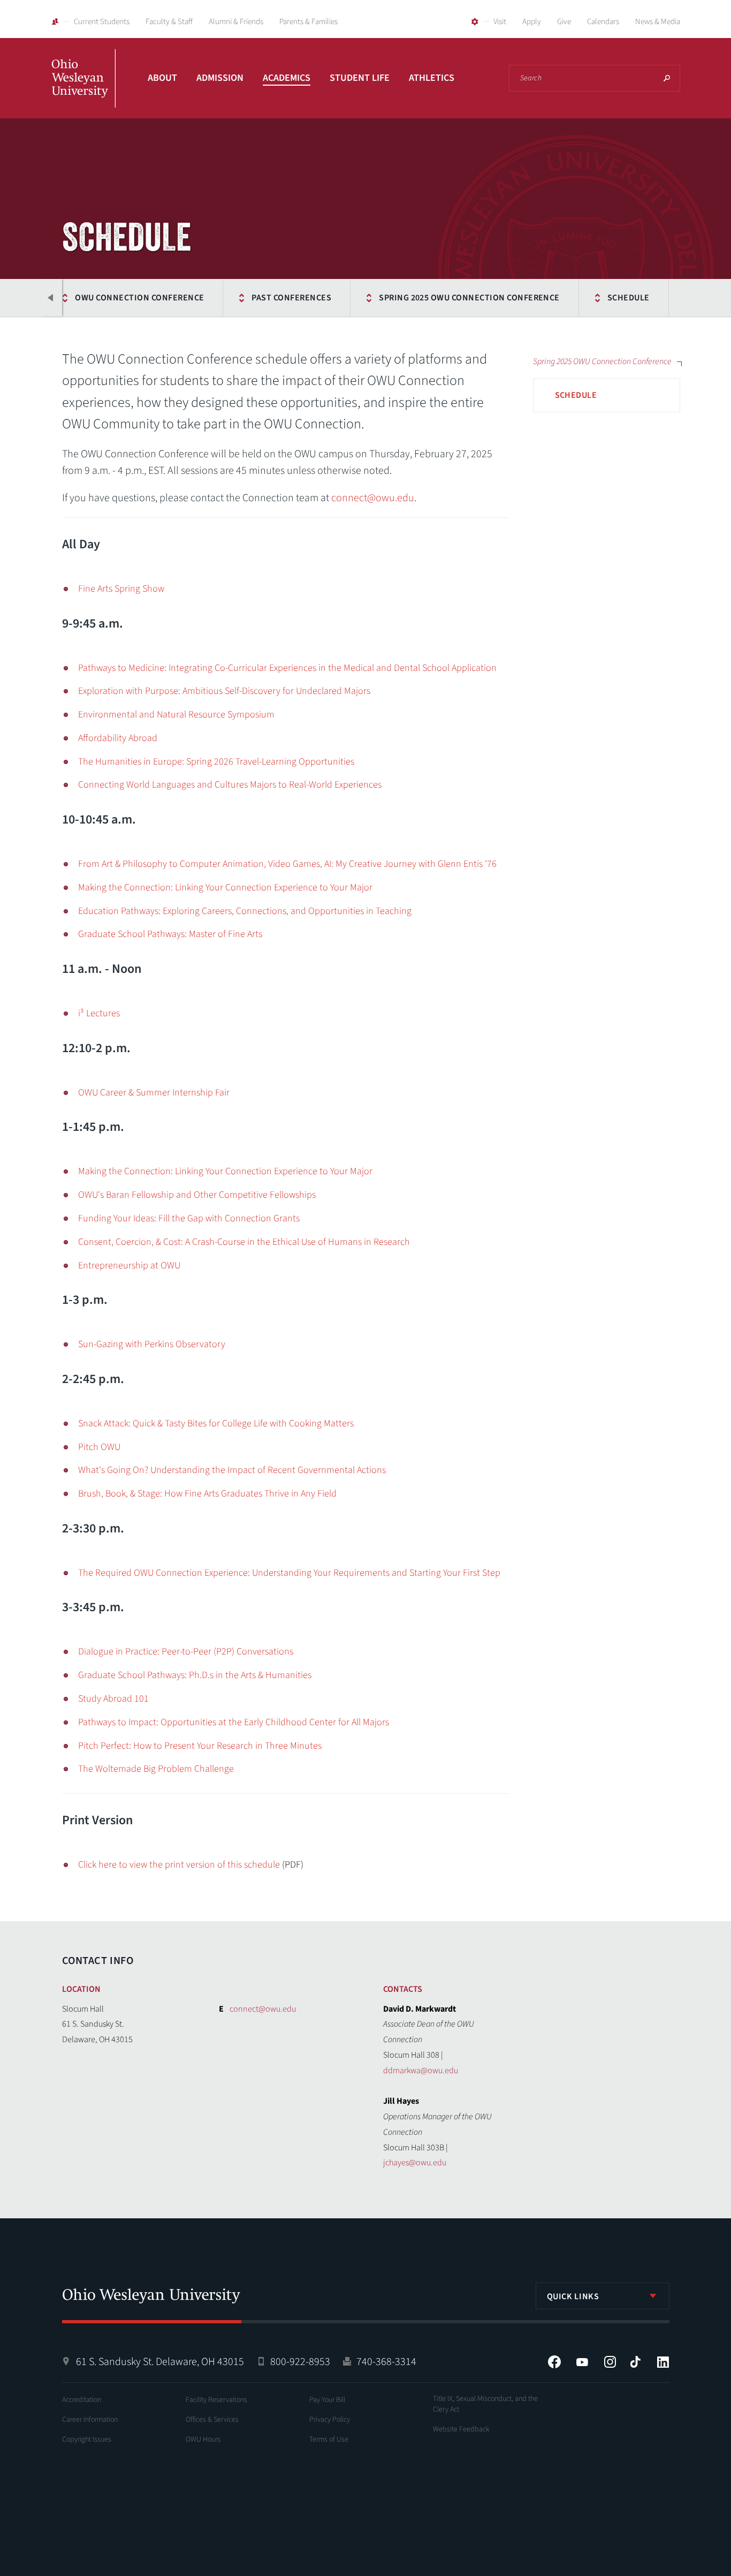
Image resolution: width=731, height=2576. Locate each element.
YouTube (582, 2362)
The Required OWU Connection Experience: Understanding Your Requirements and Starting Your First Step (289, 1573)
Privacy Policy (330, 2420)
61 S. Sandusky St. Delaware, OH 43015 (160, 2362)
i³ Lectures (99, 1013)
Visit (500, 22)
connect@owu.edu (373, 498)
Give (564, 22)
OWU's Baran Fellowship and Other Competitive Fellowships (197, 1195)
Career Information (90, 2420)
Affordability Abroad (118, 738)
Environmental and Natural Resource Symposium (176, 715)
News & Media (658, 22)
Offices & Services (212, 2420)
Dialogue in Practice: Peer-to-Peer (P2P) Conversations (186, 1652)
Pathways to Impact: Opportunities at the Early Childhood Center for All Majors (234, 1722)
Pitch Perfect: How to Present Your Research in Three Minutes (200, 1746)
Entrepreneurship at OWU (129, 1266)
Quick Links (573, 2297)
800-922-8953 (300, 2362)
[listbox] (603, 2296)
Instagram (610, 2362)
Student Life (360, 78)
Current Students (102, 22)
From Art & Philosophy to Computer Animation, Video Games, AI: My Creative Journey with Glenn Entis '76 (287, 864)
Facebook (554, 2362)
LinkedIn (663, 2362)
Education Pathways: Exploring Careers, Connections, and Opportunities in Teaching (245, 911)
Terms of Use (329, 2439)
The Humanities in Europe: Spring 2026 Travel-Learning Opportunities (216, 762)
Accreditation (82, 2400)
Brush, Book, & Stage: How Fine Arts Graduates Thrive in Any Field (207, 1494)
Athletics (432, 78)
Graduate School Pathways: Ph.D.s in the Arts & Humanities (195, 1675)
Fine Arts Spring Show (121, 589)
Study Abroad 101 (113, 1699)
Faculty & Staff (169, 22)
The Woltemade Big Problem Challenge (156, 1769)
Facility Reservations (216, 2400)
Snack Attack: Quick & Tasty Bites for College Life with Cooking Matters (216, 1423)
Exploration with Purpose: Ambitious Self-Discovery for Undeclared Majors (224, 691)
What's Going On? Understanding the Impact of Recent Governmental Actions (232, 1470)
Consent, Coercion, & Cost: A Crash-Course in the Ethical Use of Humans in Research (244, 1242)
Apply (532, 22)
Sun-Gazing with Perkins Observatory (152, 1344)
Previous (51, 298)
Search (667, 78)
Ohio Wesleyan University (83, 90)
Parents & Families (309, 22)
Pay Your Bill (327, 2400)
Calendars (603, 22)
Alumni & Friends (236, 22)
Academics (287, 78)
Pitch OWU (99, 1447)
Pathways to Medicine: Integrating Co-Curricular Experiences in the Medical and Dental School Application (287, 668)
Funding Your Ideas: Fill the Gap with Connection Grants (189, 1218)
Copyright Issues (87, 2439)
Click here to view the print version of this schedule (179, 1865)
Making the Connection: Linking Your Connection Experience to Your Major (225, 887)
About (162, 78)
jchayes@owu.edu (415, 2163)
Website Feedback (461, 2429)
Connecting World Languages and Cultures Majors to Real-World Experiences (230, 785)
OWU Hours (203, 2439)
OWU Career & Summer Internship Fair (154, 1093)
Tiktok (635, 2362)
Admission (220, 78)
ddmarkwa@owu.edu (421, 2071)
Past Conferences (291, 298)
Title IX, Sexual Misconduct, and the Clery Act (485, 2404)
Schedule (629, 298)
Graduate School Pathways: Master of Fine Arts (170, 934)
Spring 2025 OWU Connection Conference (469, 298)
